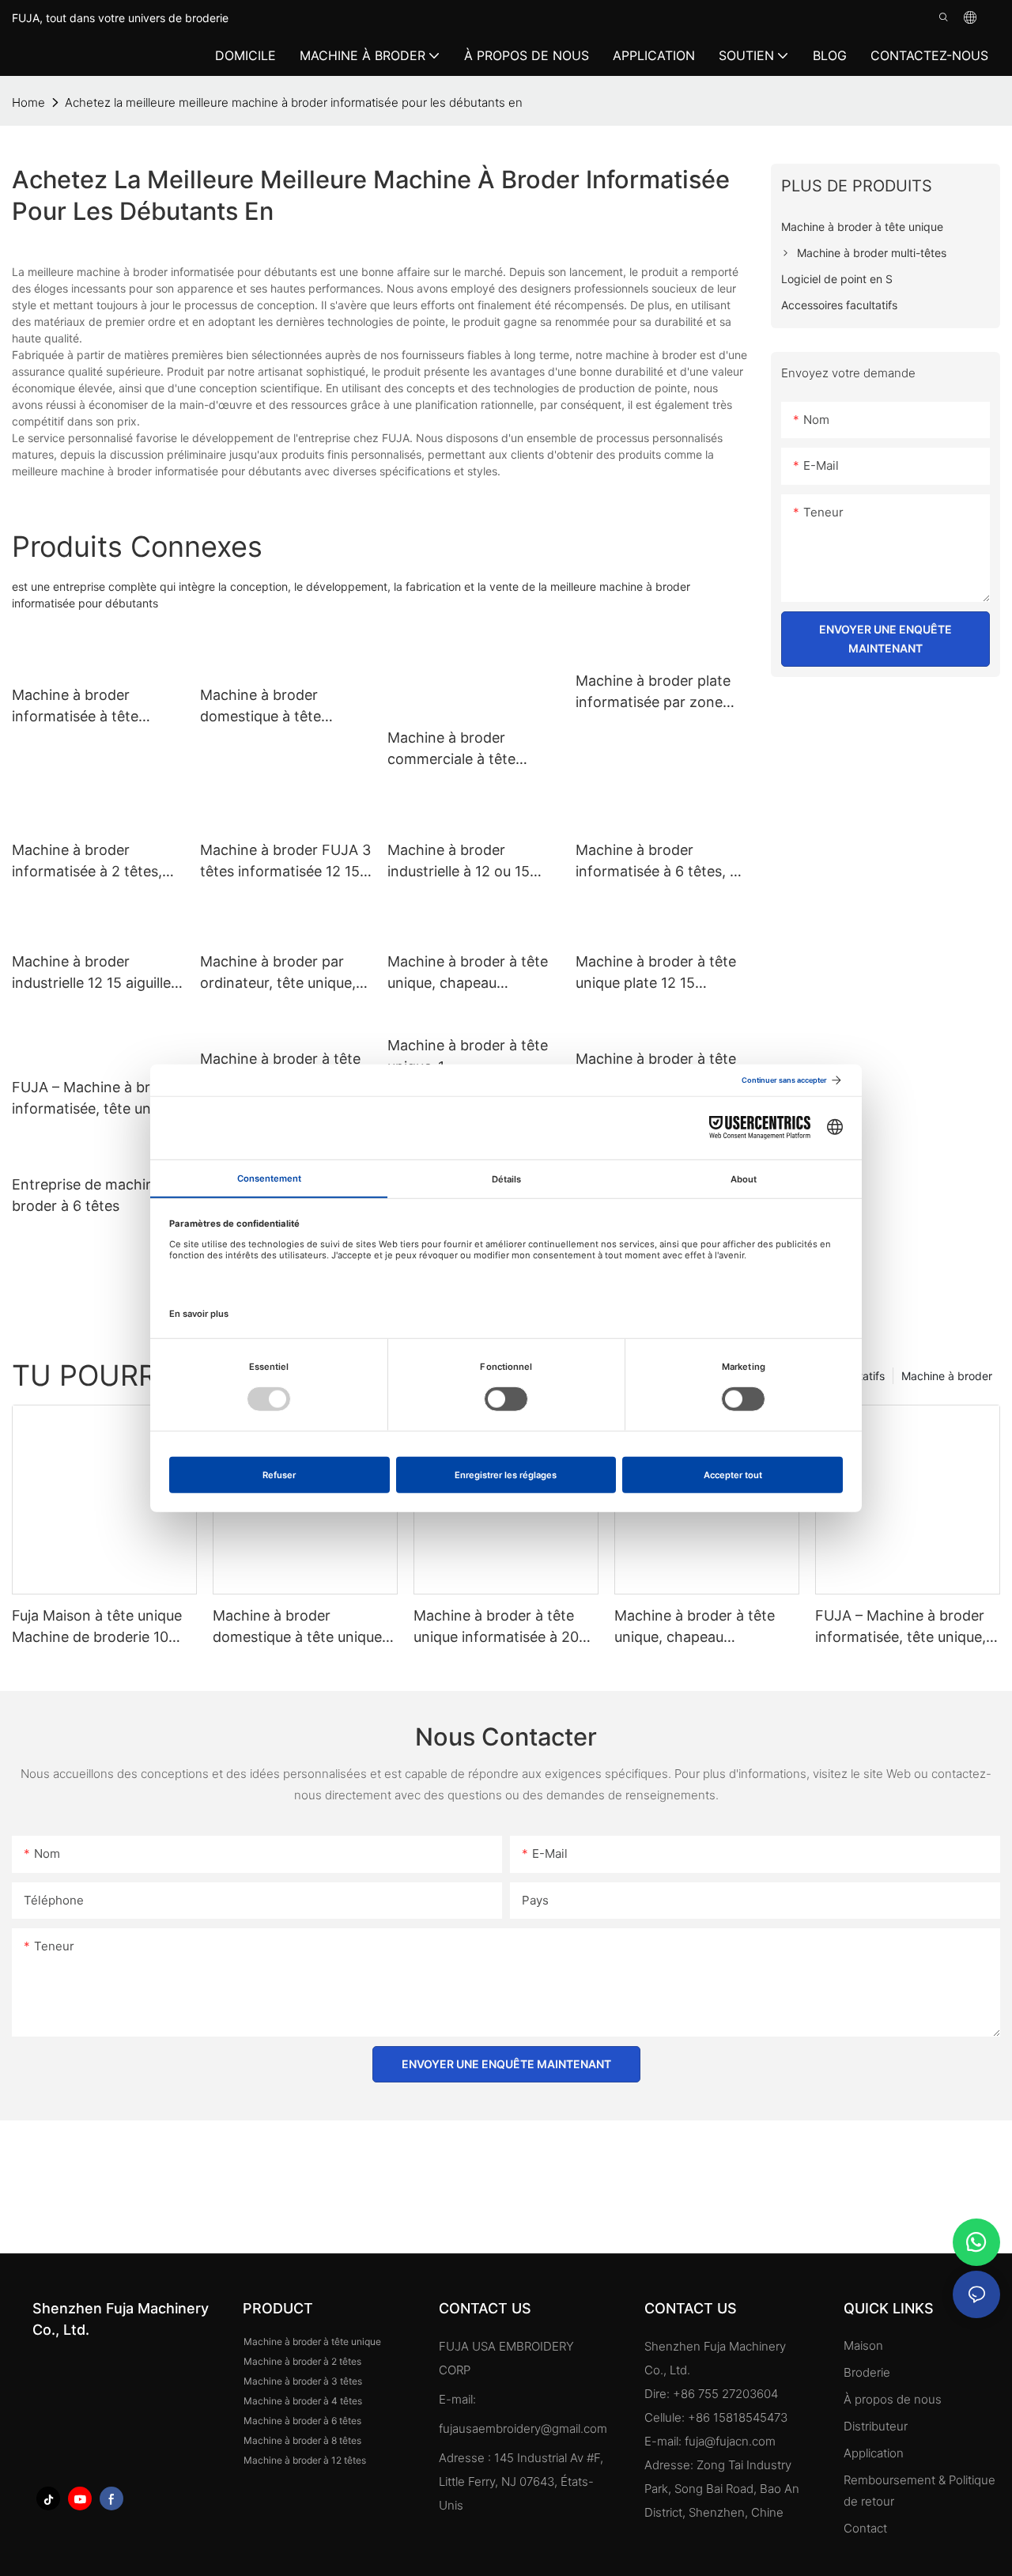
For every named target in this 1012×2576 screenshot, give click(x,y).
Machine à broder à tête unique (312, 2341)
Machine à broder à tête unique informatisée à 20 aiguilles (496, 1627)
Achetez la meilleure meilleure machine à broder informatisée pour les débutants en (294, 102)
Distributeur (876, 2426)
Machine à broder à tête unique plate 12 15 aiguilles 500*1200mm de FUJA (659, 973)
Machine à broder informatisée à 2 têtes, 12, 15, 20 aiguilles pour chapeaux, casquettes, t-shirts (95, 862)
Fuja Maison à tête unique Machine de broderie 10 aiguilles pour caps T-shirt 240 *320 (98, 1627)
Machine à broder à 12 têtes (305, 2460)
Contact (865, 2528)
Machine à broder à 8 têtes (302, 2440)
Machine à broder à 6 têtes (302, 2421)
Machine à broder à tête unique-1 (468, 1056)
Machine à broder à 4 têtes (303, 2401)
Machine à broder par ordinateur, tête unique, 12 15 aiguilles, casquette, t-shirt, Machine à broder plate (284, 973)
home (28, 102)
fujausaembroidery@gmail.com (523, 2428)
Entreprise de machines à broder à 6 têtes (96, 1195)
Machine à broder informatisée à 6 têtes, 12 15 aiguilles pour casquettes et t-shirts (660, 862)
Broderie (867, 2372)
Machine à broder (947, 1376)
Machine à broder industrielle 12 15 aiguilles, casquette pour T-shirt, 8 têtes (97, 973)
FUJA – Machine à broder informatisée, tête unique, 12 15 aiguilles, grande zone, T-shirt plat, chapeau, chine (97, 1099)
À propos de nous (893, 2399)
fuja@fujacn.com (730, 2441)
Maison (863, 2345)
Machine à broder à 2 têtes (302, 2361)
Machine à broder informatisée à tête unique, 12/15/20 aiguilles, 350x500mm (96, 707)
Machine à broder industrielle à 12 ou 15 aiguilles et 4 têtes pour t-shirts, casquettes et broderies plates (473, 862)
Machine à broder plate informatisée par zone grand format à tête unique (653, 692)
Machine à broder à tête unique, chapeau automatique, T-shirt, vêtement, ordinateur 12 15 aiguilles (468, 973)
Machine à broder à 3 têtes (303, 2381)
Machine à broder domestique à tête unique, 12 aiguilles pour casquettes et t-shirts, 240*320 (279, 707)
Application (875, 2453)
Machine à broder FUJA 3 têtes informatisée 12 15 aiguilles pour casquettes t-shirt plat (285, 862)
